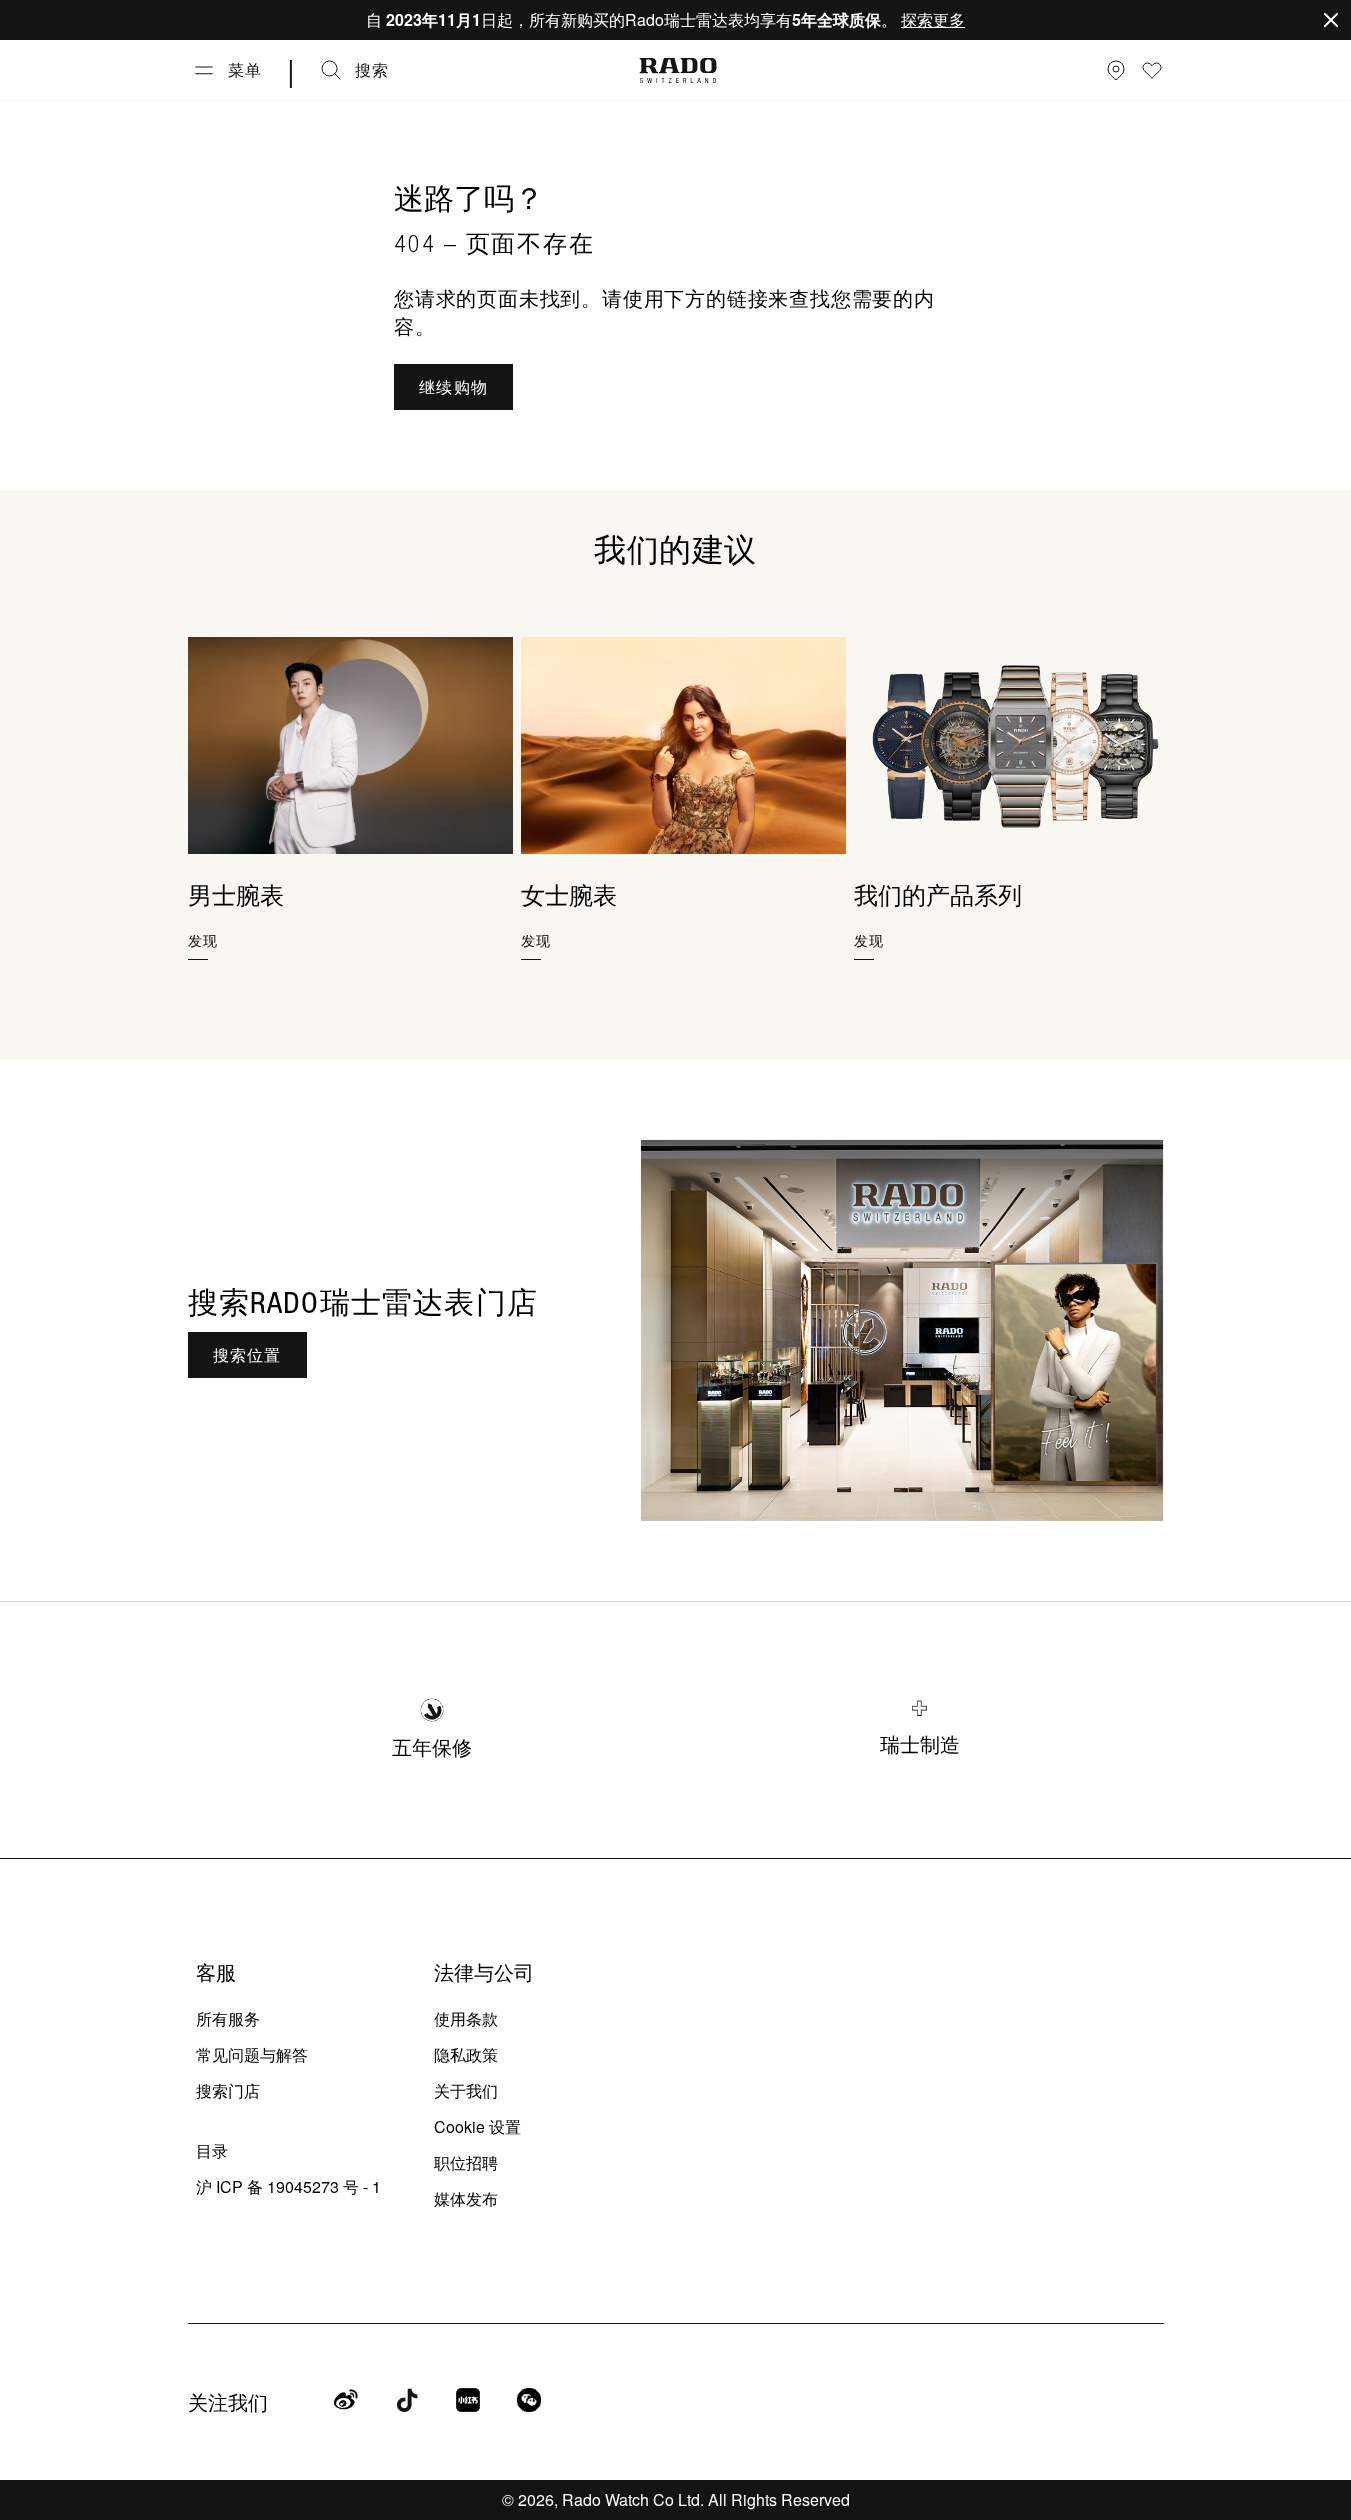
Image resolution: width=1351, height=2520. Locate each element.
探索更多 (933, 19)
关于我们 (466, 2090)
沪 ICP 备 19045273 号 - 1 (288, 2186)
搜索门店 (228, 2090)
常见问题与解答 (252, 2054)
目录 (212, 2150)
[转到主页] (678, 70)
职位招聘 (466, 2162)
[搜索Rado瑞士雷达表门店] (902, 1331)
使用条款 (466, 2018)
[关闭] (1331, 20)
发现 (203, 940)
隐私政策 (466, 2054)
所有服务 (228, 2018)
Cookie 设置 (477, 2126)
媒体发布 (466, 2198)
